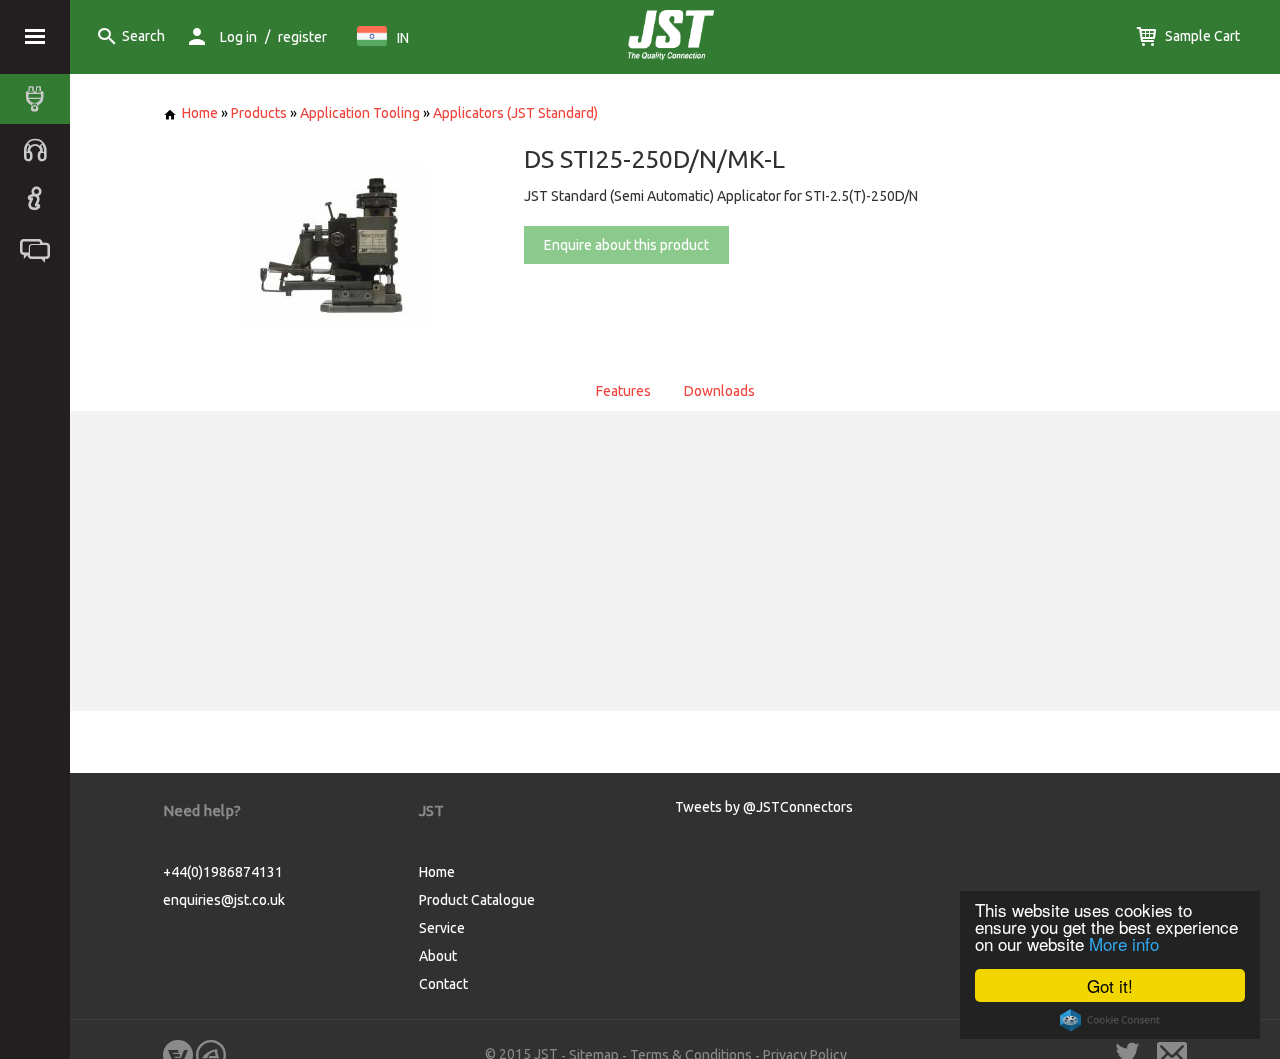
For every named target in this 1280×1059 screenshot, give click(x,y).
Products (259, 113)
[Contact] (40, 249)
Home (200, 113)
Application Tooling (360, 113)
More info (1124, 943)
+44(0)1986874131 (223, 872)
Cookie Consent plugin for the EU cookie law (1110, 1020)
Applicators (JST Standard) (515, 113)
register (302, 37)
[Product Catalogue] (40, 99)
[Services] (40, 149)
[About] (40, 199)
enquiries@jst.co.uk (224, 900)
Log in (238, 37)
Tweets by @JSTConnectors (764, 807)
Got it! (1110, 985)
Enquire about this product (626, 245)
